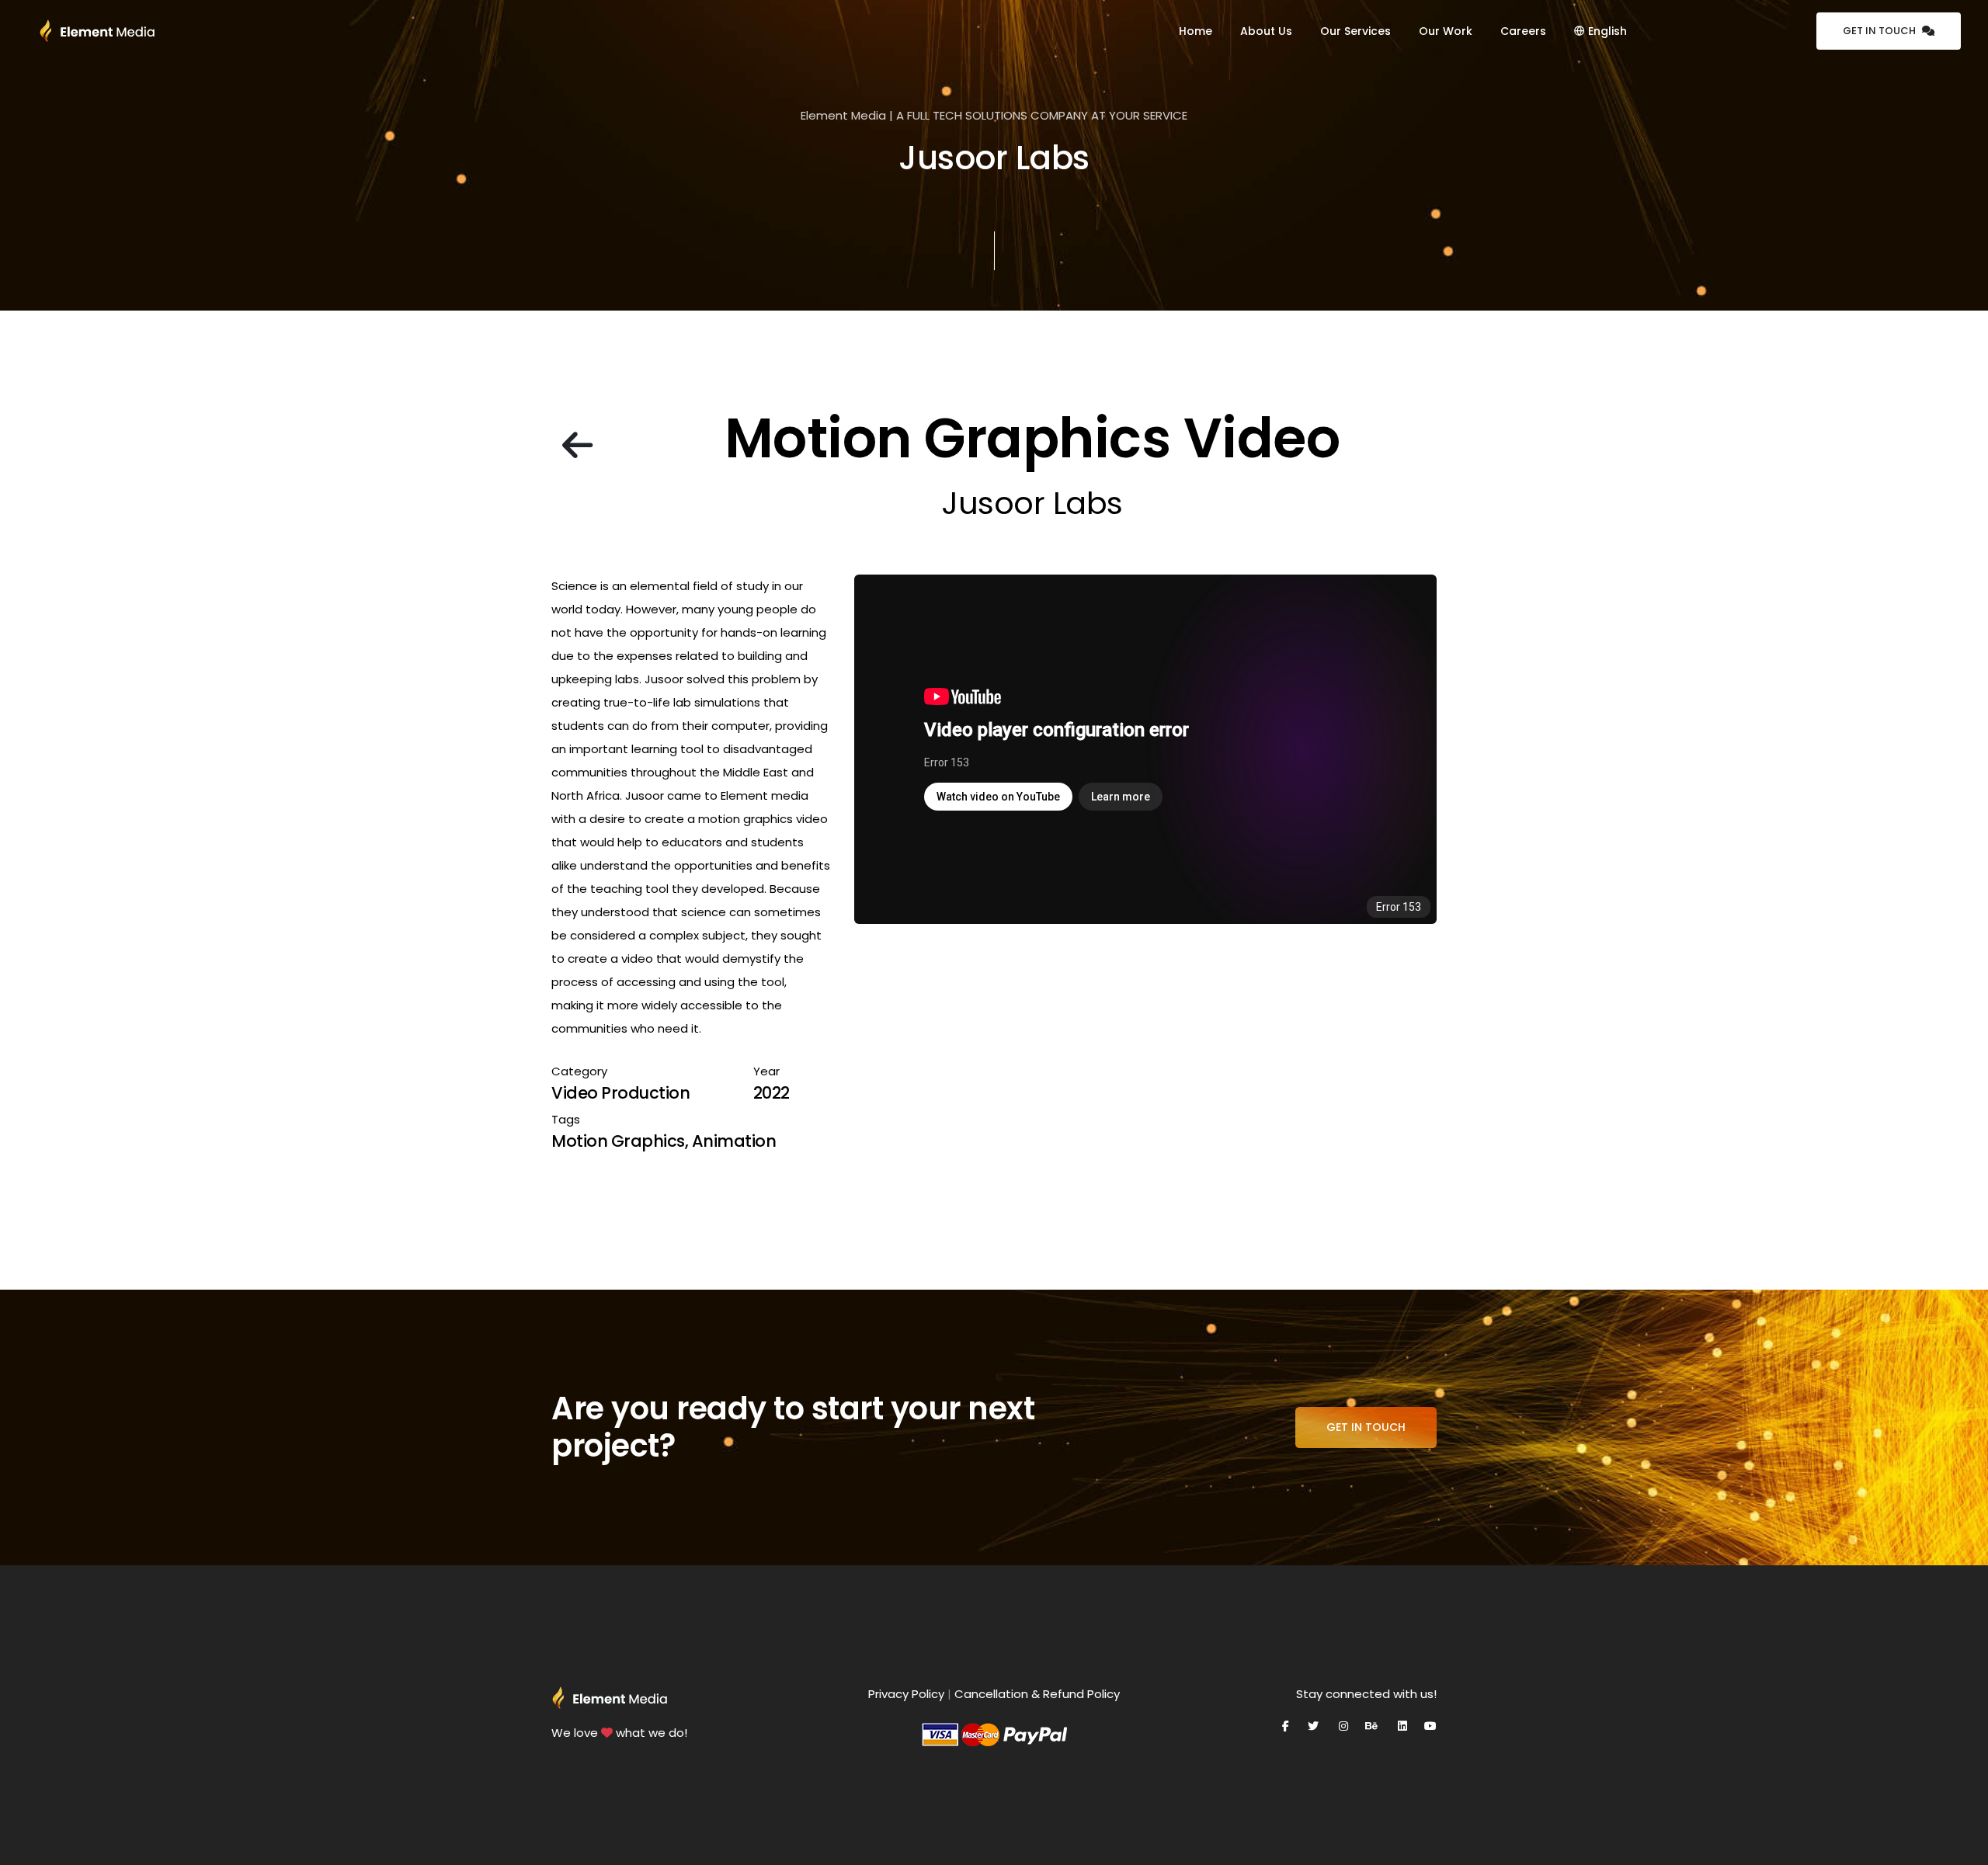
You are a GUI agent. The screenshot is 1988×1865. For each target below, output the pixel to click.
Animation (734, 1141)
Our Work (1446, 31)
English (1606, 31)
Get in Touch (1879, 31)
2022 (772, 1093)
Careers (1523, 31)
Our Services (1355, 31)
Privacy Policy (906, 1694)
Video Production (620, 1093)
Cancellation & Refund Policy (1037, 1694)
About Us (1266, 31)
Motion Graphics (618, 1141)
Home (1196, 31)
